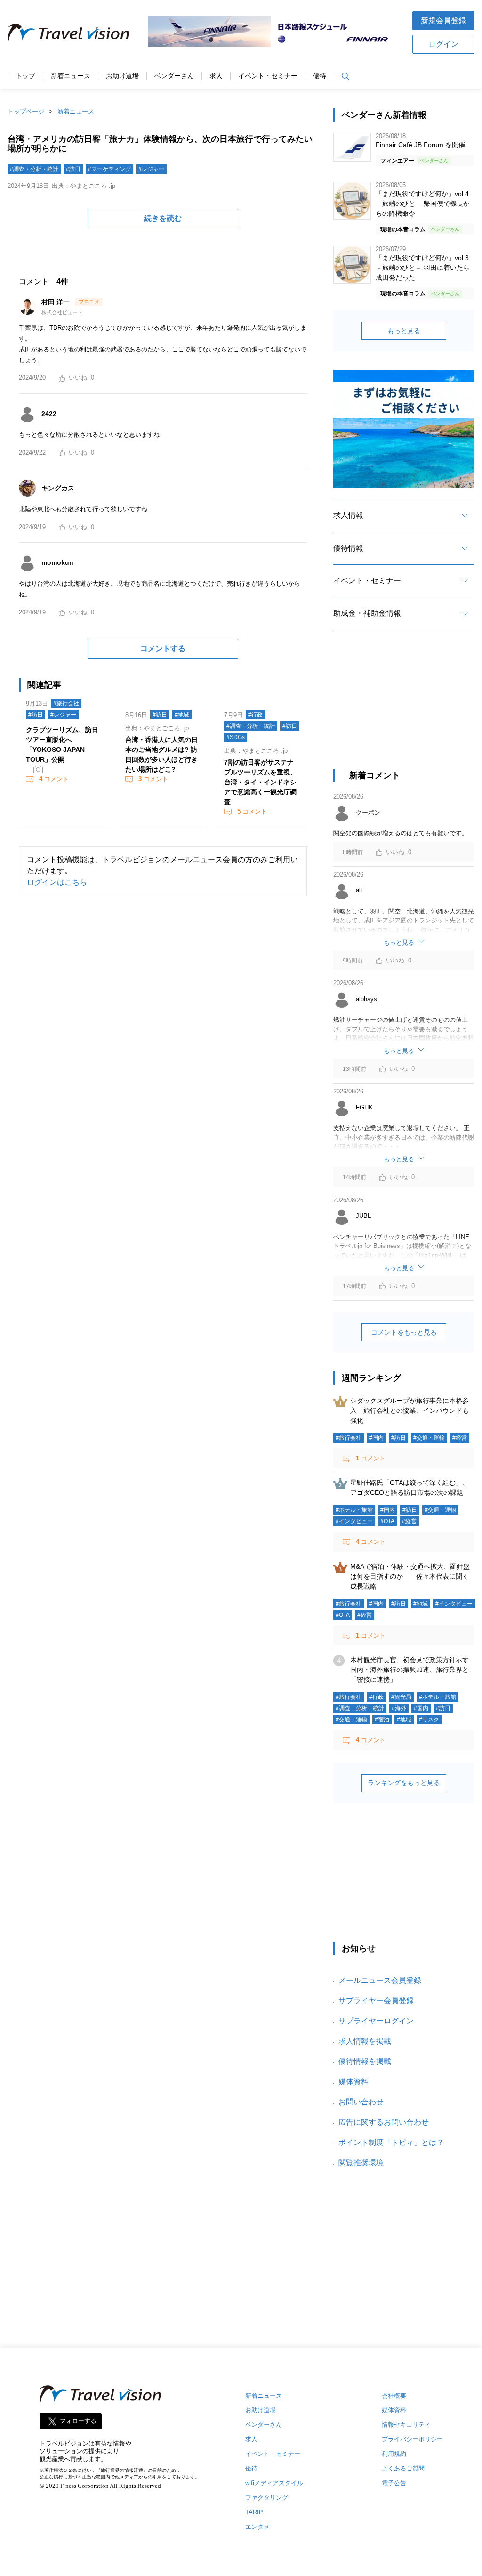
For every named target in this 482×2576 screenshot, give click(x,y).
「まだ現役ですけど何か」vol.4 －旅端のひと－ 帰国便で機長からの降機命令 (423, 204)
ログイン (443, 44)
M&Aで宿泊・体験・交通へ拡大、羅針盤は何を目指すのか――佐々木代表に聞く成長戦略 (410, 1576)
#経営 (460, 1438)
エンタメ (257, 2527)
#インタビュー (354, 1521)
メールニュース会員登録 (380, 1980)
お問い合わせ (361, 2102)
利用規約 (394, 2454)
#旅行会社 (66, 703)
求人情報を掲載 (365, 2041)
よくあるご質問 (403, 2468)
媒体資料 (353, 2082)
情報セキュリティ (406, 2425)
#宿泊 (382, 1720)
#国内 (376, 1438)
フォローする (78, 2421)
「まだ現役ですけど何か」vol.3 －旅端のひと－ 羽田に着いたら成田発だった (423, 268)
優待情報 (348, 548)
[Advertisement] (404, 708)
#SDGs (236, 737)
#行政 (255, 715)
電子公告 (394, 2483)
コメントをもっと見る (404, 1332)
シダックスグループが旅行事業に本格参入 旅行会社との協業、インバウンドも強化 (410, 1410)
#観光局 (401, 1697)
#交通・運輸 (429, 1438)
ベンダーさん (174, 76)
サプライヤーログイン (376, 2021)
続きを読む (163, 218)
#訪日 (73, 169)
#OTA (387, 1521)
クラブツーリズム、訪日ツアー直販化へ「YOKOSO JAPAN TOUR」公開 (62, 745)
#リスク (429, 1720)
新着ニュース (71, 76)
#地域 (182, 715)
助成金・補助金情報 (367, 613)
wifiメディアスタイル (274, 2483)
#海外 (399, 1708)
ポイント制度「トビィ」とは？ (391, 2142)
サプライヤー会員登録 (376, 2001)
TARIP (254, 2512)
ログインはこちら (57, 882)
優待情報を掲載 (365, 2061)
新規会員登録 (443, 20)
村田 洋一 (56, 302)
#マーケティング (109, 169)
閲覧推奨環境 (361, 2163)
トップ (25, 76)
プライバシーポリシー (412, 2439)
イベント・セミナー (268, 76)
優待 (320, 76)
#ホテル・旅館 (354, 1510)
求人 (216, 76)
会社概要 (394, 2396)
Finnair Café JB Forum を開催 (420, 145)
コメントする (163, 648)
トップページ (26, 111)
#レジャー (151, 169)
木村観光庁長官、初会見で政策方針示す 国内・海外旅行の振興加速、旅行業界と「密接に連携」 (413, 1670)
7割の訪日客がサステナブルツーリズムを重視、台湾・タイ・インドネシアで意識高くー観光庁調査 (260, 782)
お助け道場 (122, 76)
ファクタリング (267, 2498)
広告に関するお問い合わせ (384, 2122)
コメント (54, 779)
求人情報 (348, 515)
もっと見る (404, 331)
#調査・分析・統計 (34, 169)
